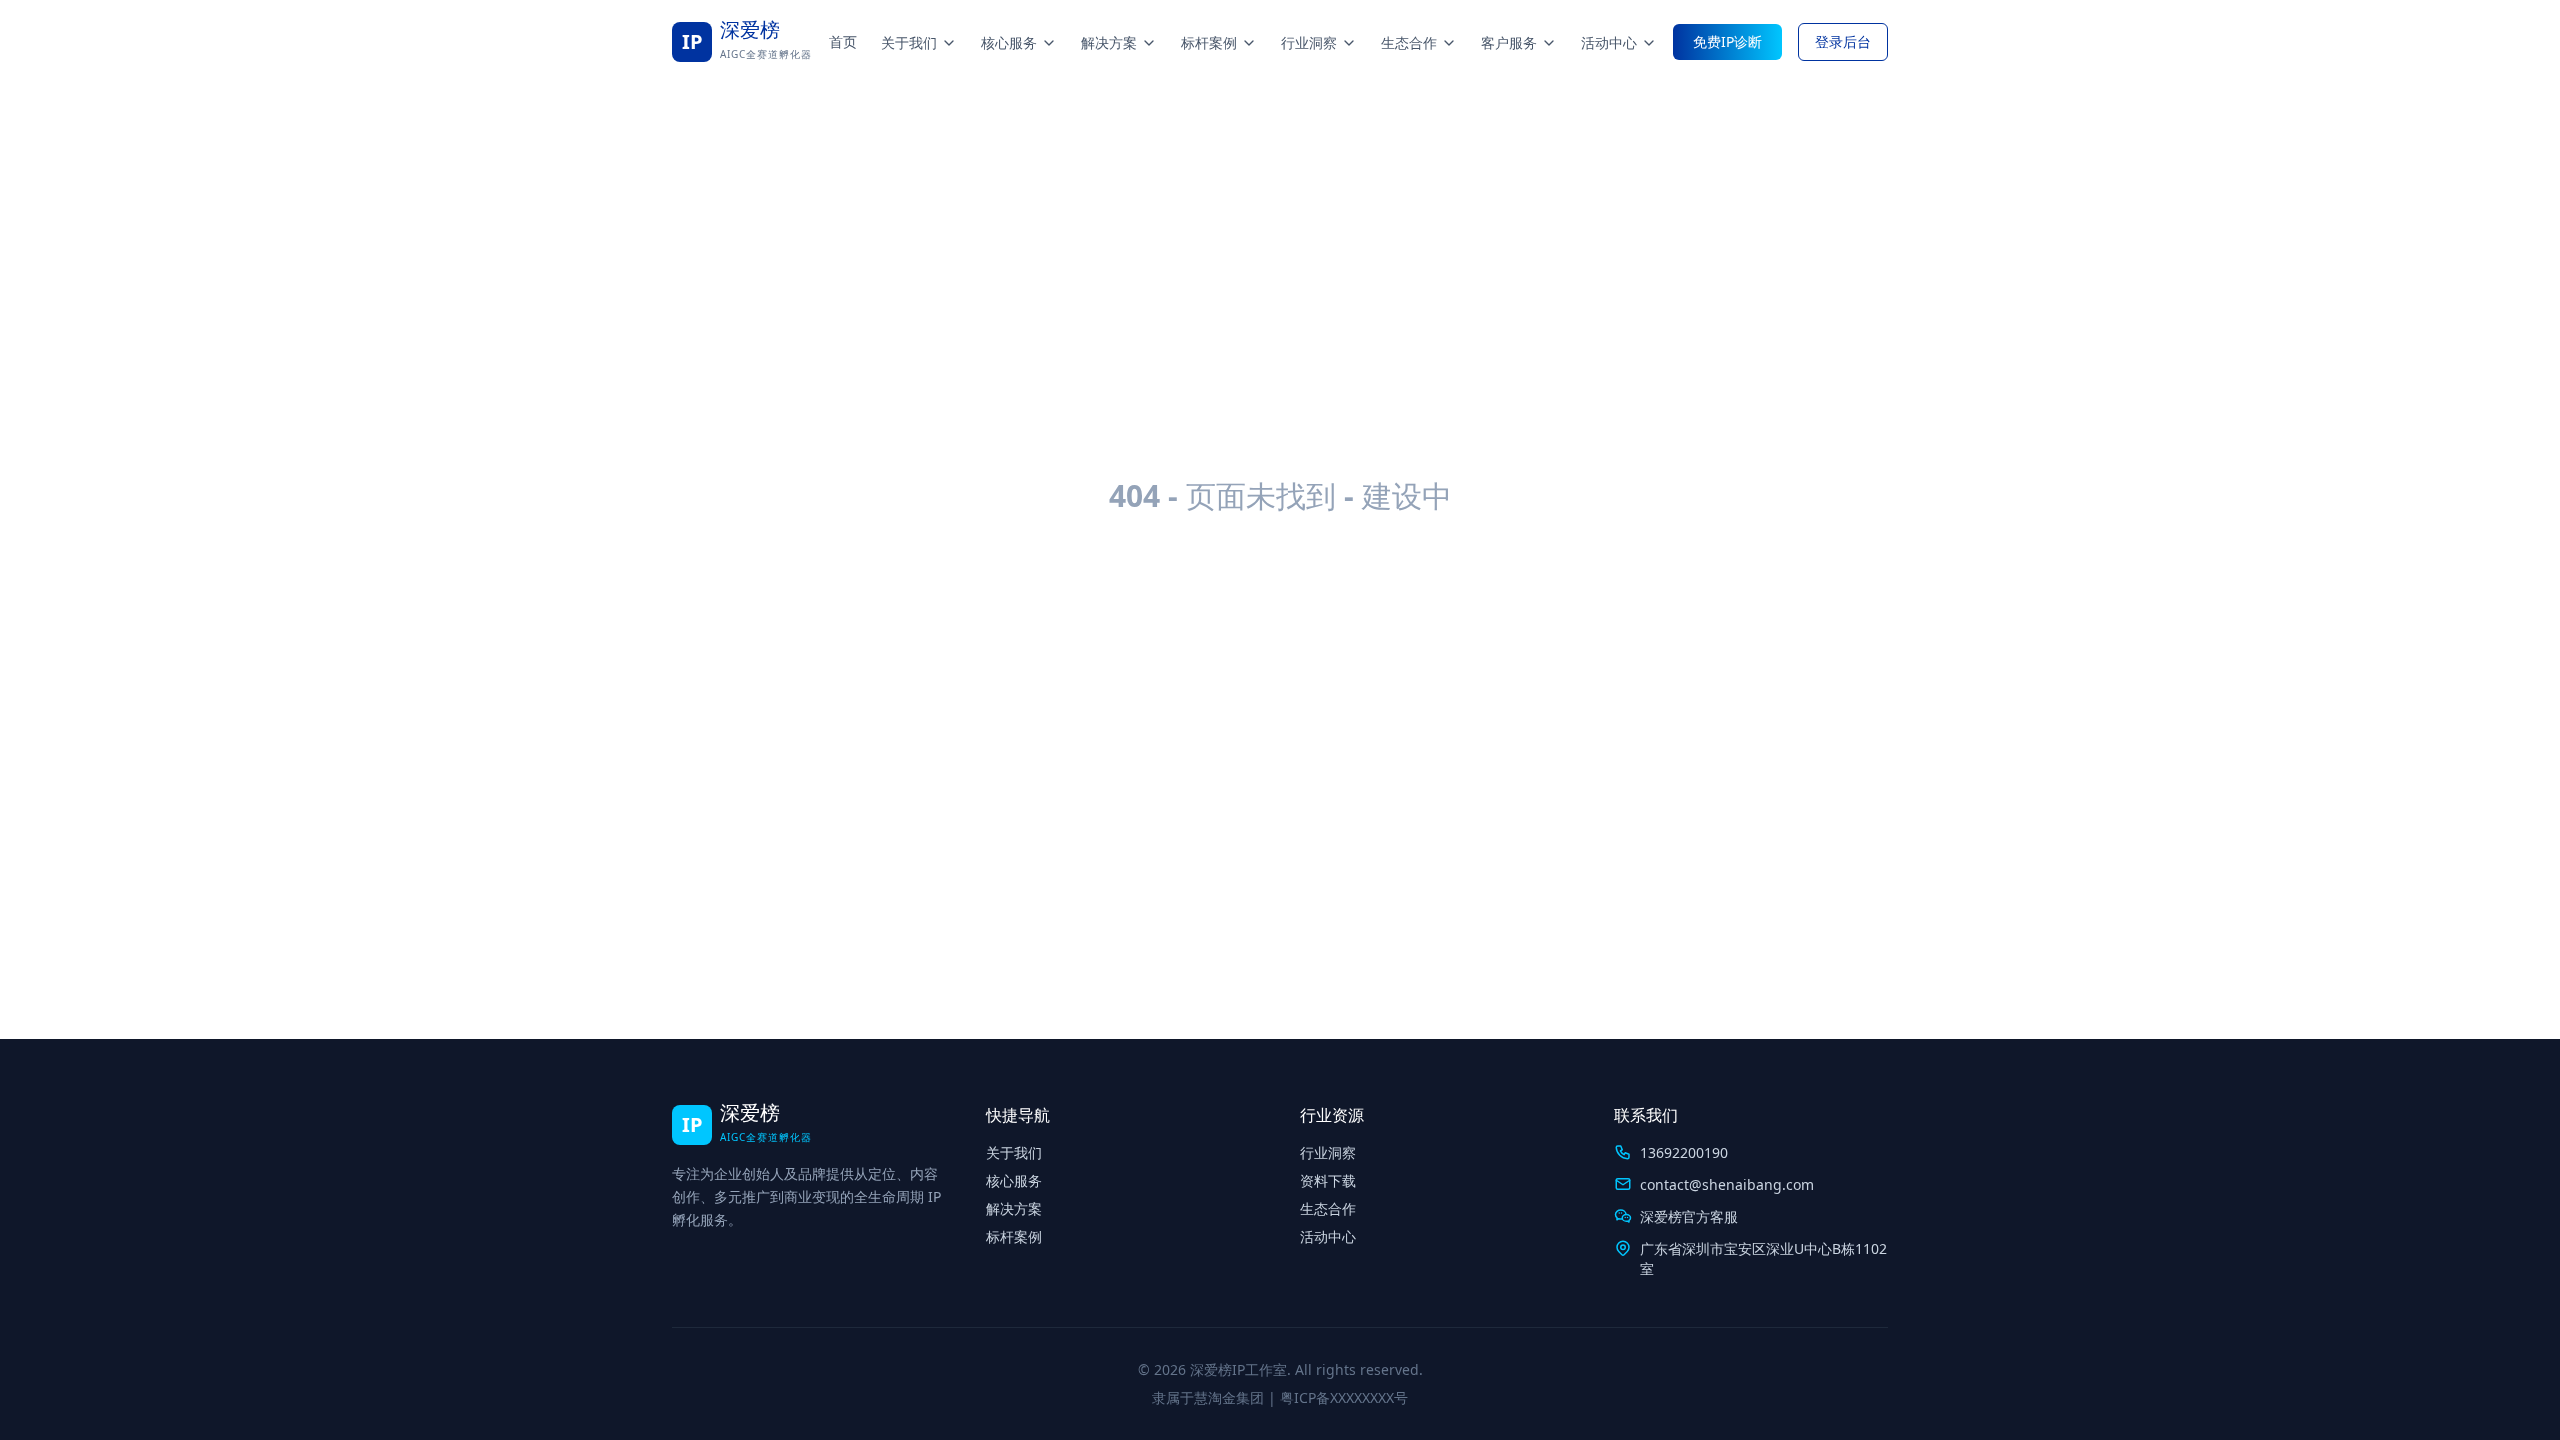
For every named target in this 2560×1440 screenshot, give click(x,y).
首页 (843, 41)
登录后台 (1843, 41)
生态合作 (1409, 42)
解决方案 (1109, 42)
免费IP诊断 (1727, 41)
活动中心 (1609, 42)
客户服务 (1509, 42)
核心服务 (1009, 42)
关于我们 (909, 42)
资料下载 (1328, 1180)
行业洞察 (1309, 42)
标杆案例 (1209, 42)
